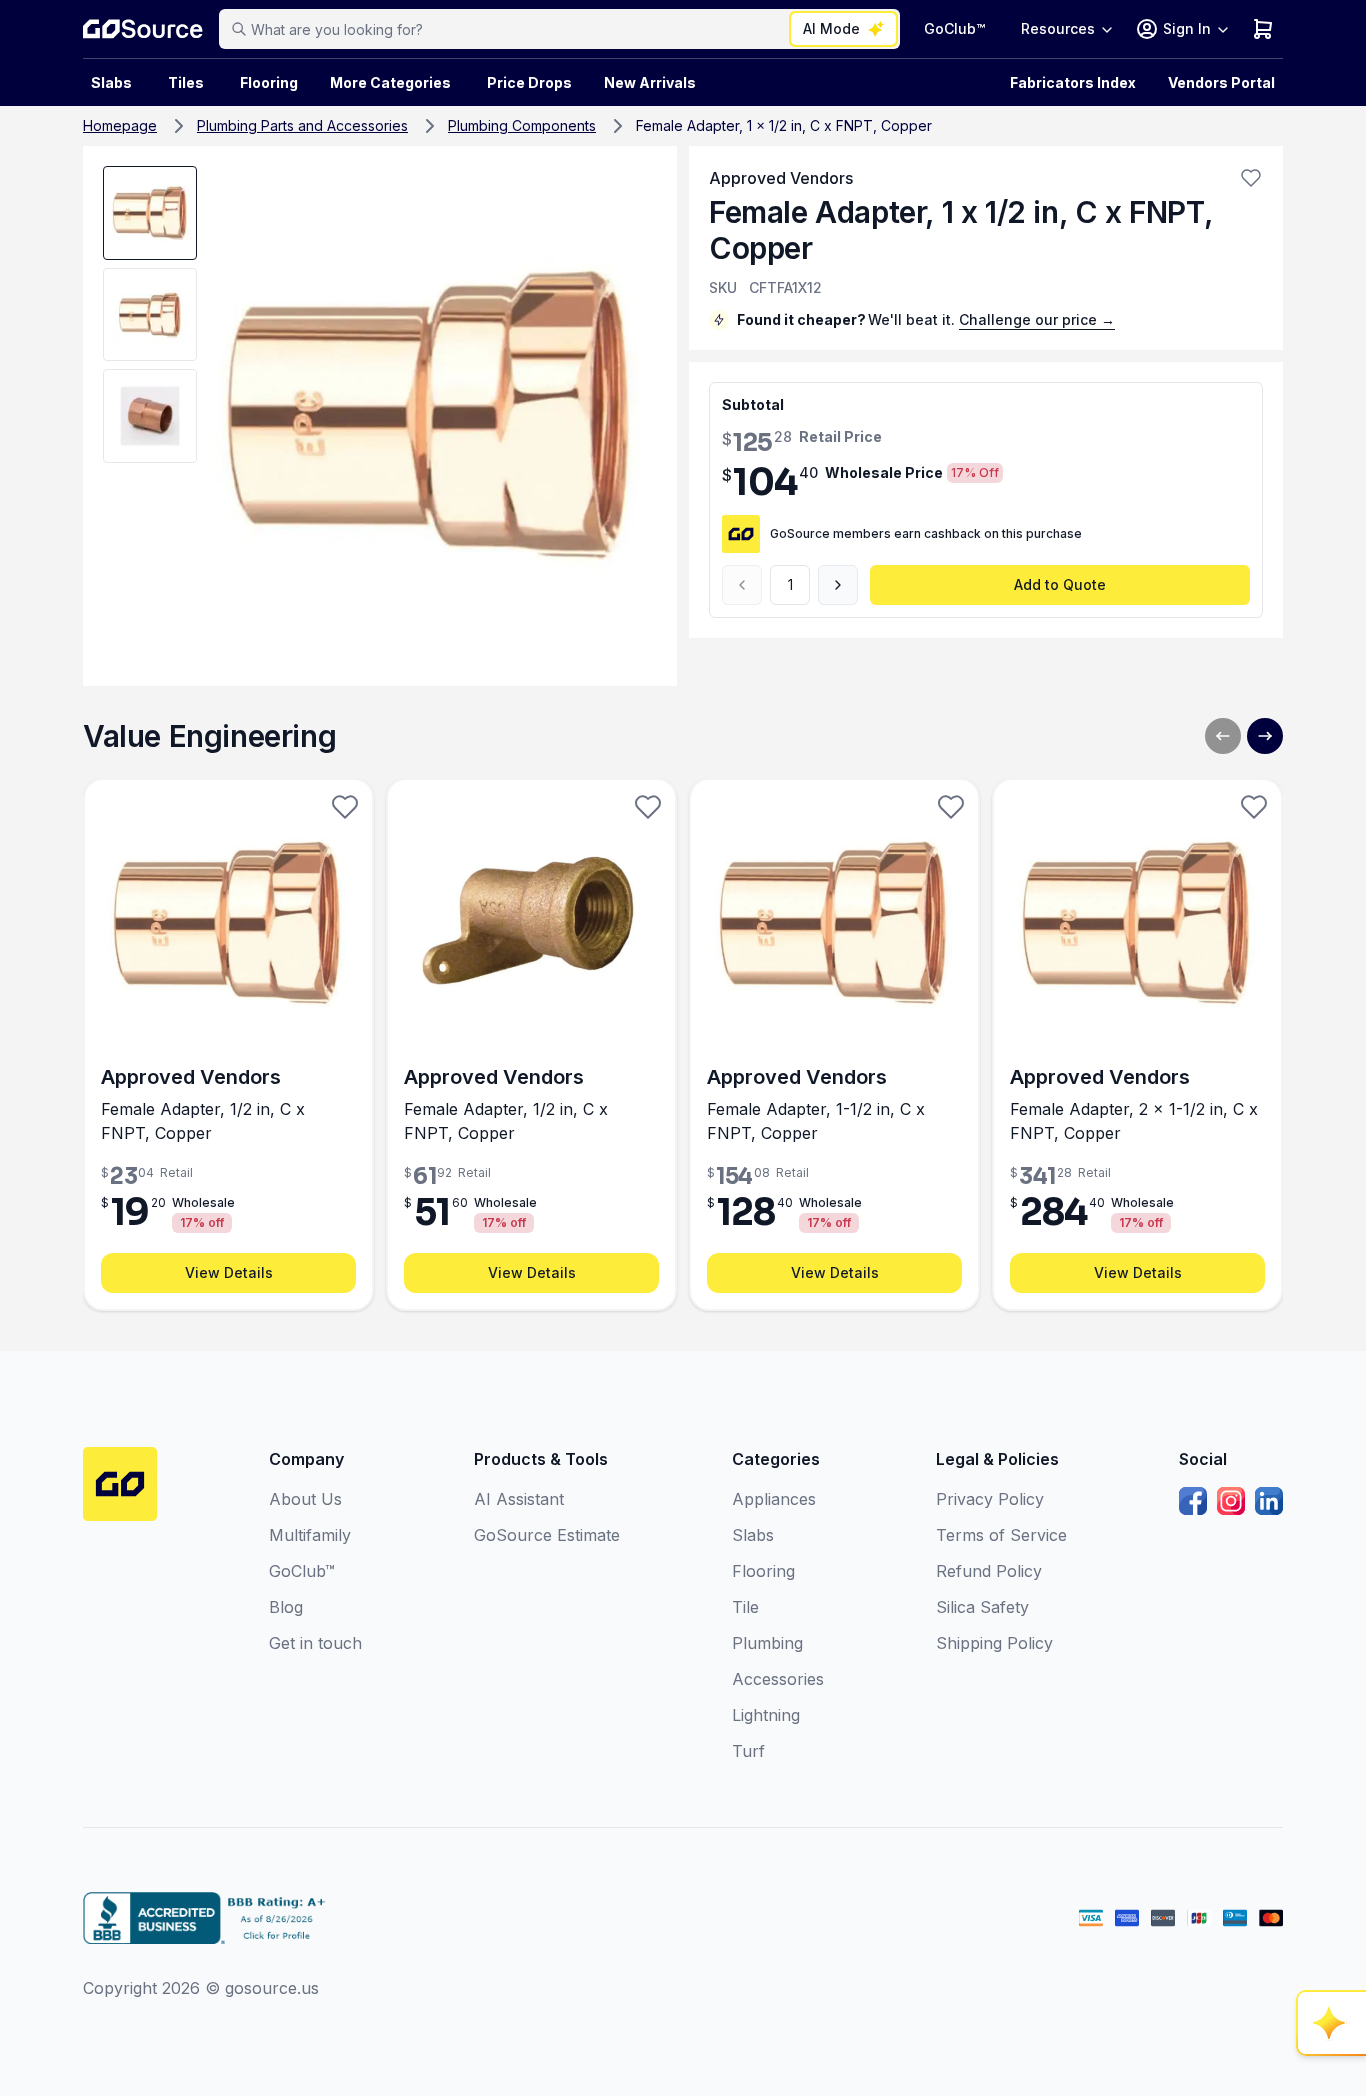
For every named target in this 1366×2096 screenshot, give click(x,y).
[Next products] (1265, 736)
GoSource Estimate (547, 1535)
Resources (1058, 28)
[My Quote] (1263, 29)
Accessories (778, 1679)
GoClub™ (954, 28)
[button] (1251, 178)
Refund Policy (989, 1571)
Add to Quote (1060, 584)
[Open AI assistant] (1332, 2023)
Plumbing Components (522, 125)
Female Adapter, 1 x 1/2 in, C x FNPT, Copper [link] (784, 125)
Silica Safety (982, 1607)
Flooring (269, 82)
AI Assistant (519, 1499)
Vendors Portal (1221, 82)
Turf (748, 1751)
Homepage (120, 125)
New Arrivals (650, 82)
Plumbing (767, 1643)
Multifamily (310, 1535)
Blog (286, 1607)
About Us (305, 1499)
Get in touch (315, 1643)
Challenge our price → (1037, 319)
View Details (229, 1272)
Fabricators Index (1073, 82)
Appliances (774, 1499)
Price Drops (529, 82)
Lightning (766, 1715)
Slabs (753, 1535)
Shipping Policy (994, 1643)
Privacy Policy (990, 1499)
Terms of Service (1001, 1535)
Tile (745, 1607)
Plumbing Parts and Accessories (302, 125)
